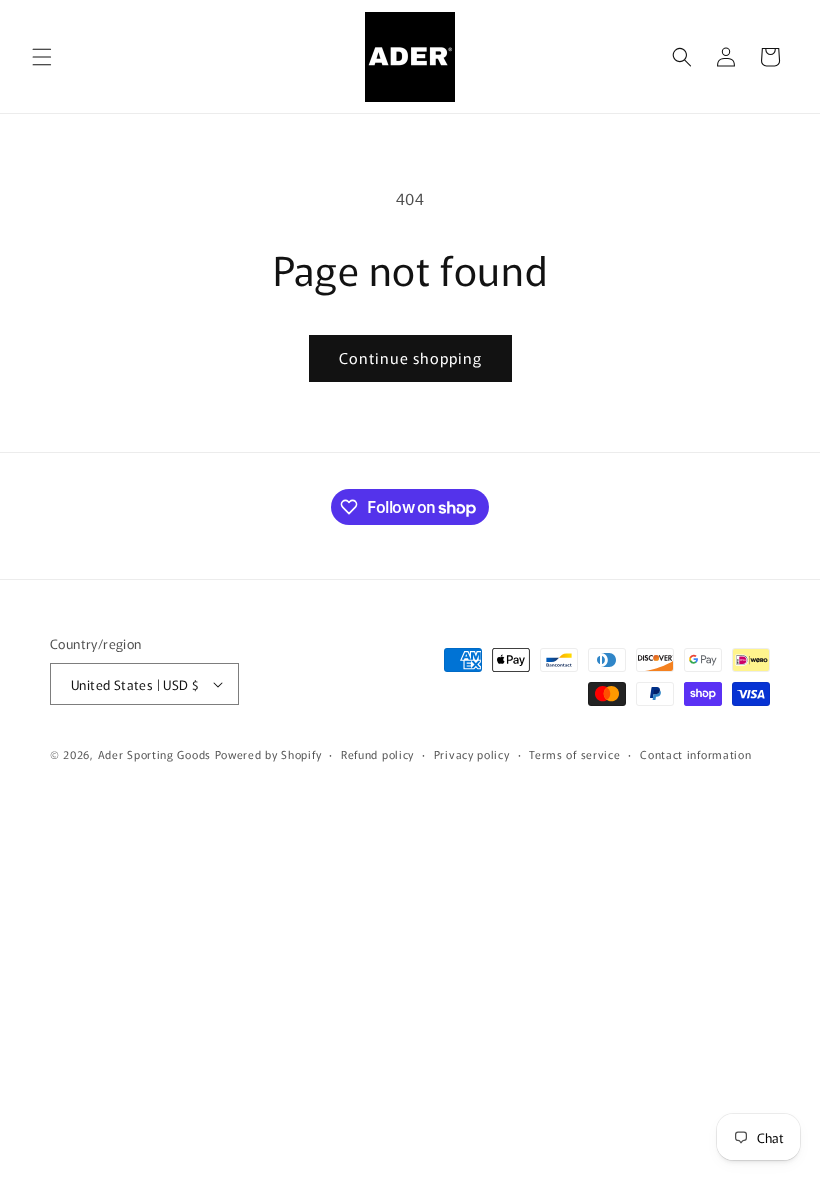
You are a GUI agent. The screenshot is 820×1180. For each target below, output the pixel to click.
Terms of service (574, 754)
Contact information (695, 754)
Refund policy (377, 754)
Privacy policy (472, 754)
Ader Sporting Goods (154, 754)
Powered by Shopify (268, 754)
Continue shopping (410, 357)
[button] (42, 57)
